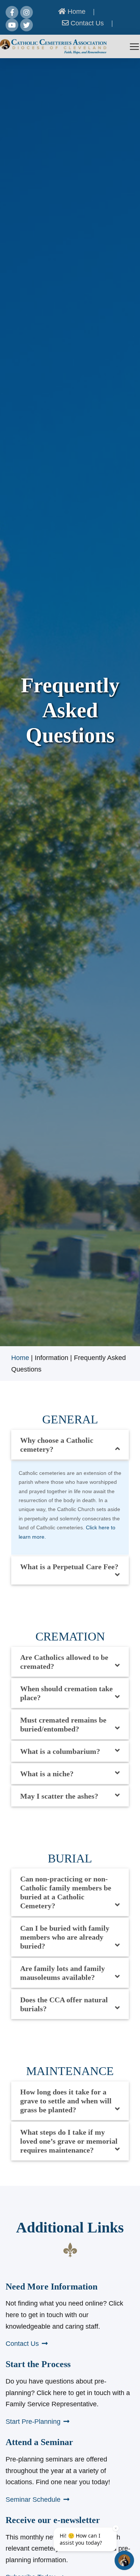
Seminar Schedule (33, 2500)
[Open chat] (124, 2560)
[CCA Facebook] (12, 12)
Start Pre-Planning (33, 2422)
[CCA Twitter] (27, 25)
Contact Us (86, 23)
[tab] (70, 1445)
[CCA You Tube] (12, 25)
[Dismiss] (116, 2528)
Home (76, 12)
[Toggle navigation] (134, 47)
